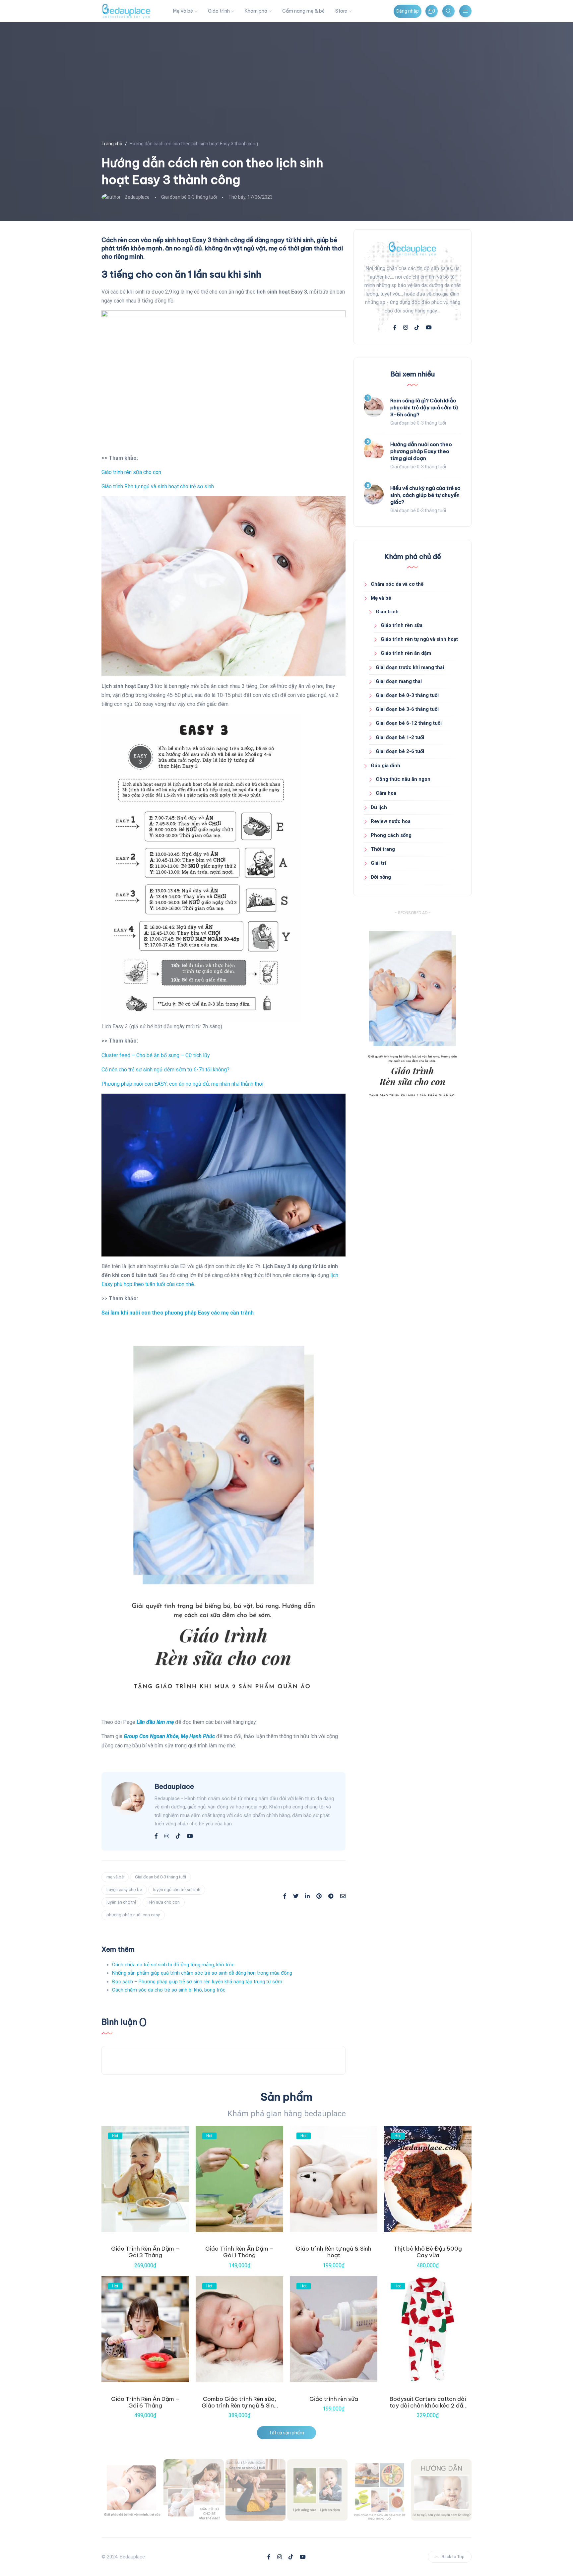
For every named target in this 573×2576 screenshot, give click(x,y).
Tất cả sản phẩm (286, 2433)
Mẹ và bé (183, 11)
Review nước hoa (391, 821)
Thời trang (383, 849)
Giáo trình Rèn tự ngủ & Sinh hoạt (334, 2252)
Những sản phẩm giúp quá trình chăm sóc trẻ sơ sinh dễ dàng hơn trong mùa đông (202, 1973)
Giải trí (378, 863)
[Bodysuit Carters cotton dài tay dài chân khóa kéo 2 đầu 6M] (428, 2329)
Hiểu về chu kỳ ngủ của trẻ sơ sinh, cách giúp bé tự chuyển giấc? (425, 495)
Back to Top (453, 2557)
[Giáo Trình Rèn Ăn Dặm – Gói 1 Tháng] (239, 2179)
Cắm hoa (386, 793)
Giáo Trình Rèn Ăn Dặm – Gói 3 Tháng (145, 2252)
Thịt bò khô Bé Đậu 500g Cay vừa (428, 2252)
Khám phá (256, 11)
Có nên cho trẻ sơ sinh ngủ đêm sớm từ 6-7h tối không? (165, 1070)
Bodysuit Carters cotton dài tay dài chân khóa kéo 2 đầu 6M (428, 2406)
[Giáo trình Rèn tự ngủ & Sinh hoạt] (334, 2179)
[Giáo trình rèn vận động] (256, 2490)
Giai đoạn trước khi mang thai (410, 667)
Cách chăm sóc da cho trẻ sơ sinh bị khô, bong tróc (169, 1990)
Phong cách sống (391, 835)
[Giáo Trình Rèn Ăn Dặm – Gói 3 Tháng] (145, 2179)
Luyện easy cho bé (124, 1890)
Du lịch (379, 807)
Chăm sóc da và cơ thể (397, 584)
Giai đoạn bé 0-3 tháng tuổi (189, 197)
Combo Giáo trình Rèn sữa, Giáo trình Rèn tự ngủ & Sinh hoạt (239, 2406)
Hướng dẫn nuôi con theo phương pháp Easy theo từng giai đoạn (421, 451)
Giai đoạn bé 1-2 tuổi (400, 737)
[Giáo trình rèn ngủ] (441, 2490)
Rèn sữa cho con (164, 1902)
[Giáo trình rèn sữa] (334, 2329)
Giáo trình (219, 11)
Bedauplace (137, 197)
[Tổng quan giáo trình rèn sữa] (132, 2490)
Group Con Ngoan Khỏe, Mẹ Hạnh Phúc (169, 1736)
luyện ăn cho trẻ (121, 1902)
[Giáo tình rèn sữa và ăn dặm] (317, 2490)
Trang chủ (112, 144)
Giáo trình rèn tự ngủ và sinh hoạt (419, 639)
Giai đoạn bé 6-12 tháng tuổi (409, 723)
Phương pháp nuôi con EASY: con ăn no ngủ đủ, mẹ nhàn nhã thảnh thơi (182, 1084)
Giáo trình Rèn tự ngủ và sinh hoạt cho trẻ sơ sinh (158, 486)
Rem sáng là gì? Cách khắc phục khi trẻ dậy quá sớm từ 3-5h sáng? (424, 407)
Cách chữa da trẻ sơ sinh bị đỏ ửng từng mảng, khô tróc (173, 1965)
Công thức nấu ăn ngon (403, 779)
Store (341, 11)
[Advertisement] (413, 1168)
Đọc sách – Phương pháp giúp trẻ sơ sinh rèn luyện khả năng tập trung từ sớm (197, 1982)
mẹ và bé (115, 1877)
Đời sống (381, 877)
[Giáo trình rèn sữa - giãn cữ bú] (194, 2490)
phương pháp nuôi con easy (133, 1915)
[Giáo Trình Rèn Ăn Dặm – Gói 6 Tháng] (145, 2329)
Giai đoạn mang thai (399, 681)
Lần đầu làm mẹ (155, 1722)
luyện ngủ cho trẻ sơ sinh (177, 1890)
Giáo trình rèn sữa (402, 625)
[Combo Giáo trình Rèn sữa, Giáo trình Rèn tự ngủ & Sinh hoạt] (239, 2329)
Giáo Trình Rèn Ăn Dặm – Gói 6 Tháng (145, 2402)
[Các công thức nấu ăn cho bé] (379, 2490)
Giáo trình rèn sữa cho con (131, 472)
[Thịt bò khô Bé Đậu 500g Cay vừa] (428, 2179)
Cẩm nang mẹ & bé (303, 11)
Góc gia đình (385, 766)
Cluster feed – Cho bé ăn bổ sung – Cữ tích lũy (156, 1055)
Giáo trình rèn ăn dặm (406, 653)
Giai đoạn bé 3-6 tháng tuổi (407, 709)
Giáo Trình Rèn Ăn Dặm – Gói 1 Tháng (239, 2252)
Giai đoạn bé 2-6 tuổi (400, 751)
